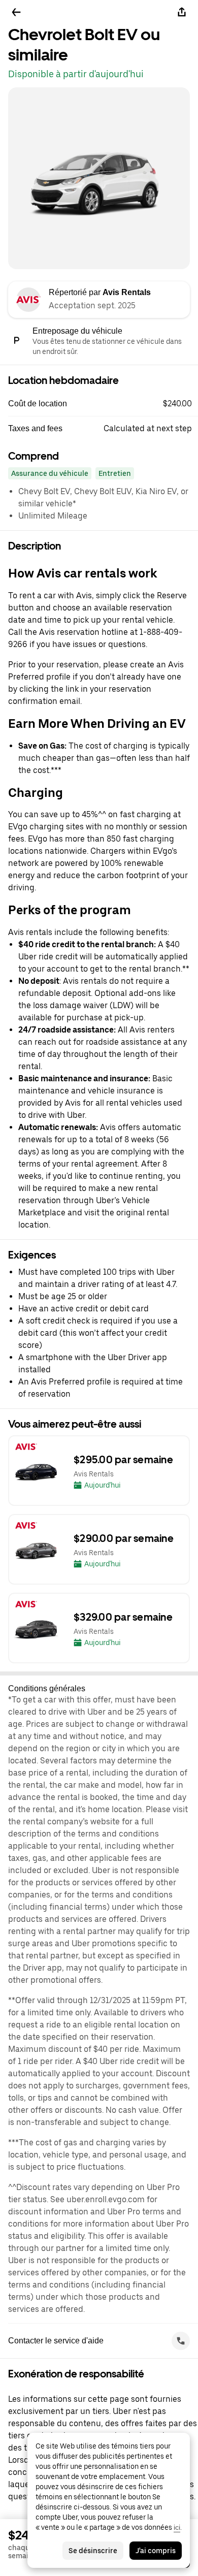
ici (177, 2527)
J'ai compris (156, 2551)
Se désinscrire (93, 2551)
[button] (103, 404)
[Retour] (16, 12)
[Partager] (182, 12)
